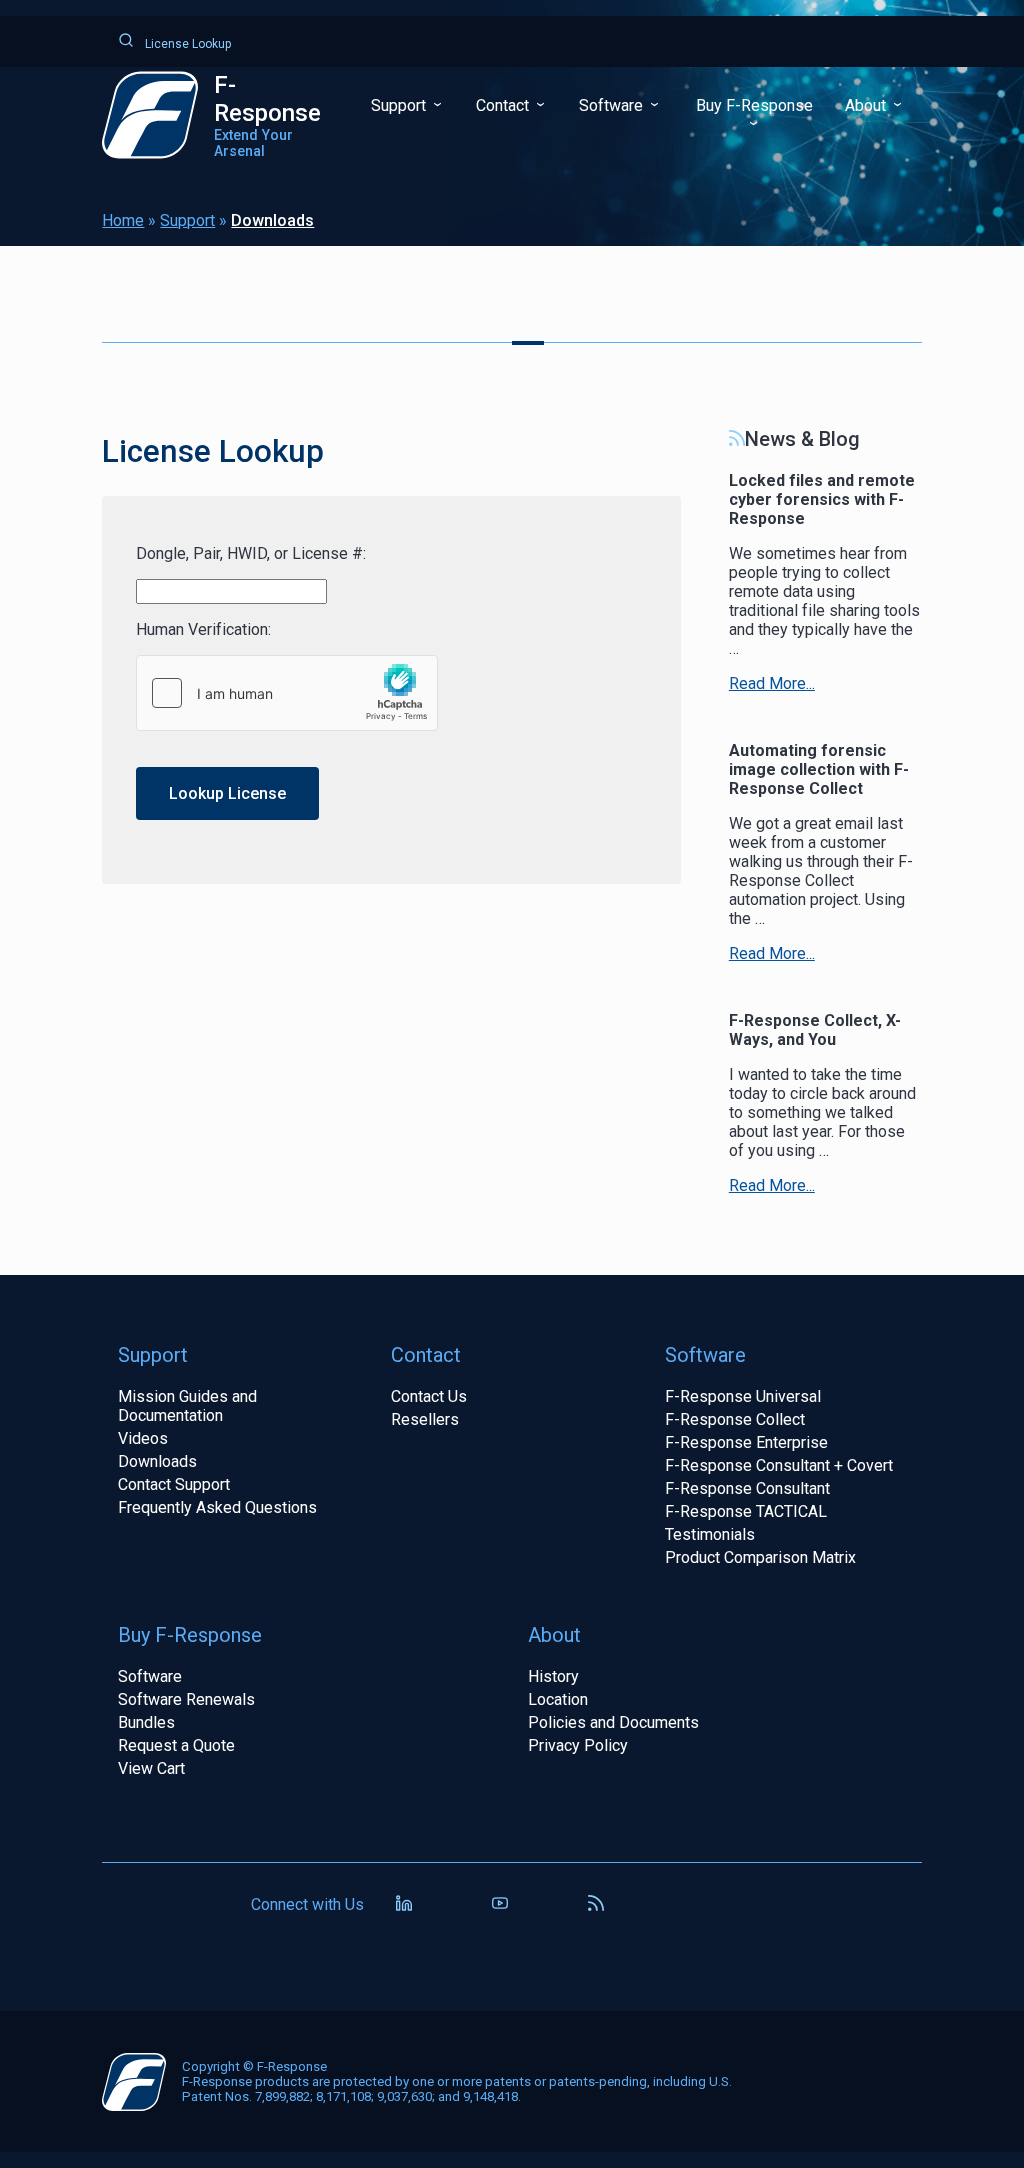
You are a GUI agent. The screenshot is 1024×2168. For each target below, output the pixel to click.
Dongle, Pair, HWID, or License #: (251, 553)
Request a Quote (176, 1745)
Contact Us (429, 1396)
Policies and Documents (613, 1722)
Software (613, 105)
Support (400, 105)
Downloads (272, 220)
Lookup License (227, 793)
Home (123, 220)
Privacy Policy (578, 1745)
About (867, 105)
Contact (504, 105)
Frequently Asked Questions (217, 1507)
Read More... (772, 683)
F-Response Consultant (747, 1488)
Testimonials (710, 1534)
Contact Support (174, 1484)
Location (558, 1699)
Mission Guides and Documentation (187, 1406)
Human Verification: (203, 629)
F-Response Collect (735, 1419)
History (553, 1676)
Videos (143, 1438)
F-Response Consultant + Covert (779, 1465)
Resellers (425, 1419)
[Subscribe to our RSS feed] (596, 1905)
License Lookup (186, 44)
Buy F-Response (754, 105)
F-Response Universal (743, 1396)
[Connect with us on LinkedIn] (404, 1905)
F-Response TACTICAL (746, 1511)
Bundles (146, 1722)
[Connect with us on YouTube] (500, 1905)
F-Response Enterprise (746, 1442)
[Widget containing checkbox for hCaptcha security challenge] (287, 693)
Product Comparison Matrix (760, 1557)
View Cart (151, 1768)
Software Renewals (186, 1699)
